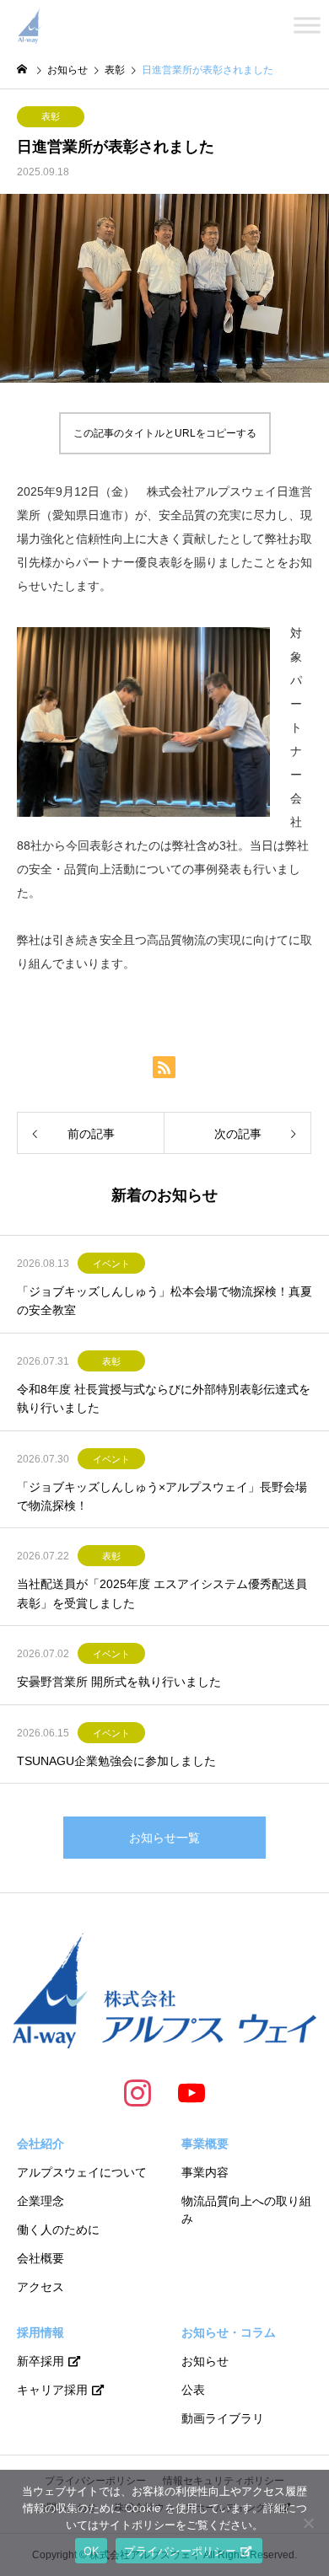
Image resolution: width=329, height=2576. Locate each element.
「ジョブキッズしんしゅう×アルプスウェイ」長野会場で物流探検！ (162, 1496)
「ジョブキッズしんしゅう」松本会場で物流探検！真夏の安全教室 (164, 1301)
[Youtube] (191, 2092)
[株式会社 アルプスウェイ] (30, 25)
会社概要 (40, 2258)
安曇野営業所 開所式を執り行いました (119, 1682)
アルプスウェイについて (82, 2172)
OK (92, 2551)
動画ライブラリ (223, 2418)
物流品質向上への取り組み (246, 2210)
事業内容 (205, 2172)
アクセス (40, 2287)
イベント (111, 1264)
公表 (193, 2390)
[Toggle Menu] (307, 25)
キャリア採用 (52, 2390)
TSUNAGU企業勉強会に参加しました (116, 1761)
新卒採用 (40, 2361)
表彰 (51, 116)
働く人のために (58, 2230)
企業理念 (40, 2201)
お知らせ (205, 2361)
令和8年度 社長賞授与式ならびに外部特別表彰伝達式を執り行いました (164, 1398)
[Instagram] (138, 2092)
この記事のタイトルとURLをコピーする (165, 433)
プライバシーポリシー (180, 2551)
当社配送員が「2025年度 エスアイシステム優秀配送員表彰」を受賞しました (162, 1593)
